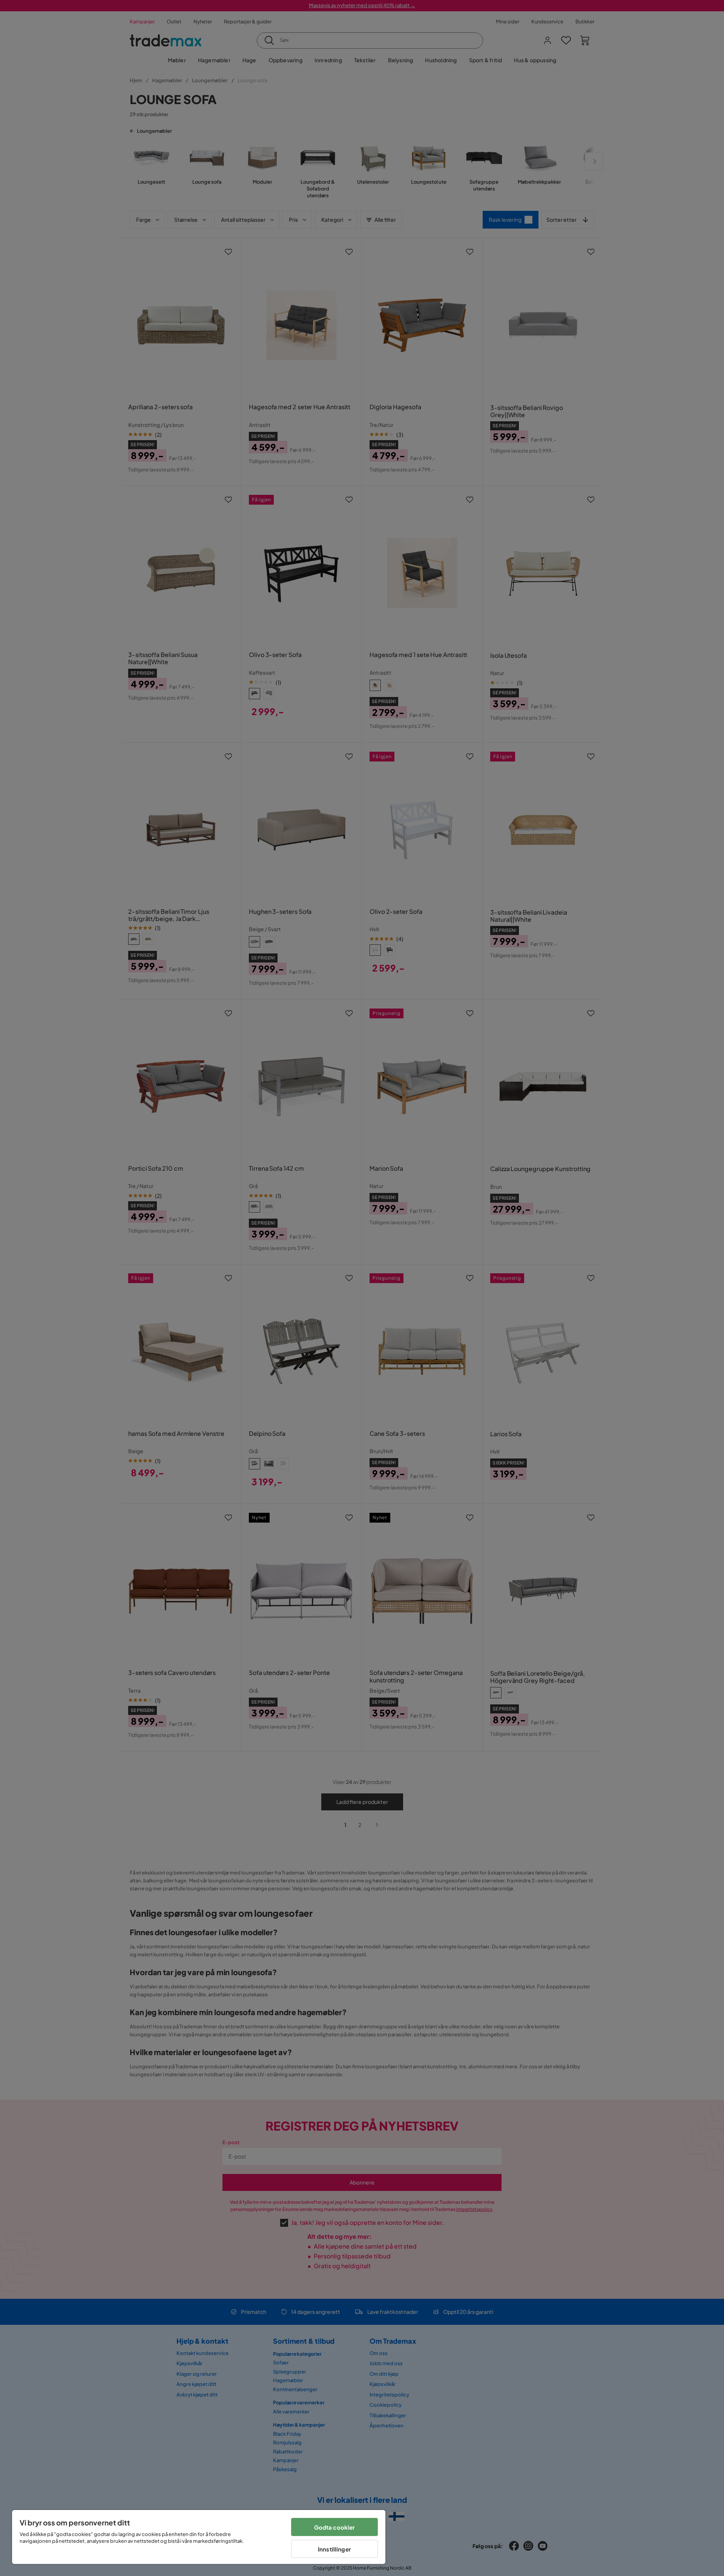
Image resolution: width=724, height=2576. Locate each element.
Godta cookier (335, 2527)
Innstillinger (334, 2549)
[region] (199, 2537)
